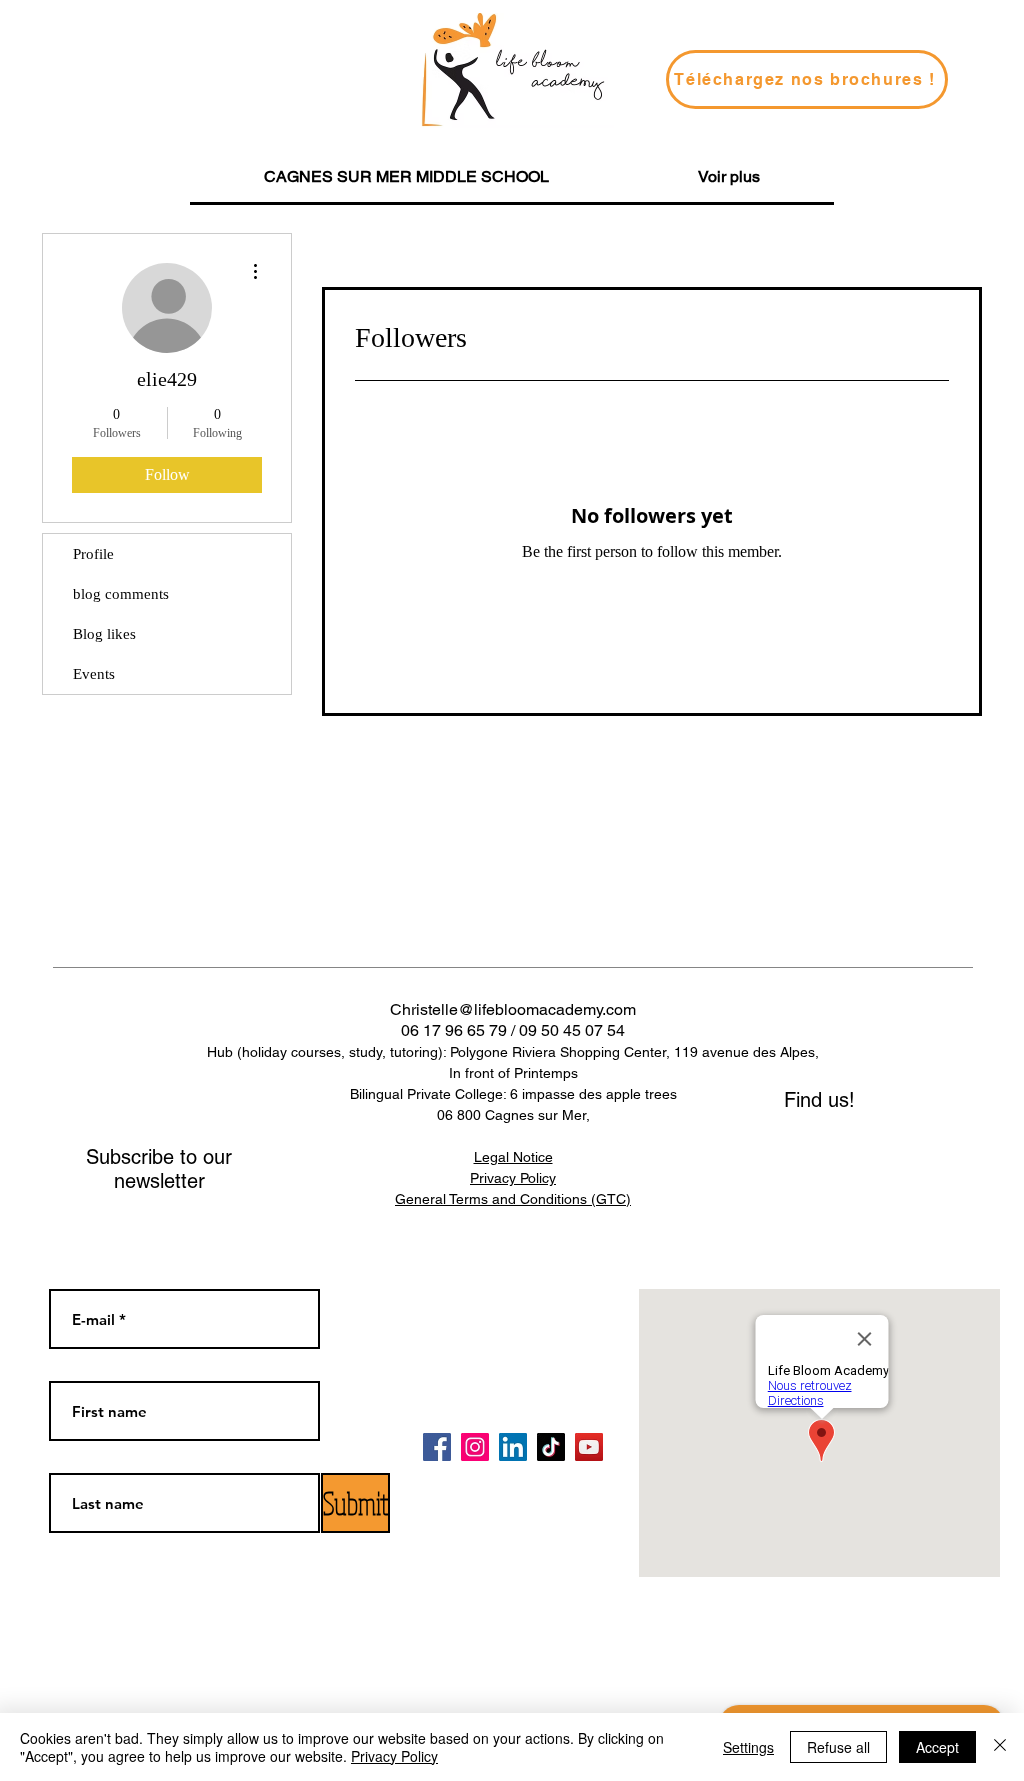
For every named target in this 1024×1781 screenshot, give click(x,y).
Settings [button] (748, 1747)
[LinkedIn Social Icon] (513, 1447)
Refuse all (838, 1747)
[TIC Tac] (551, 1447)
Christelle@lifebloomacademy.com (513, 1009)
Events (94, 674)
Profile (93, 554)
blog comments (121, 594)
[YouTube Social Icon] (589, 1447)
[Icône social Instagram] (475, 1447)
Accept (937, 1747)
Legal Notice (513, 1157)
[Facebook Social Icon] (437, 1447)
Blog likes (104, 634)
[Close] (1000, 1747)
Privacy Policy (394, 1756)
